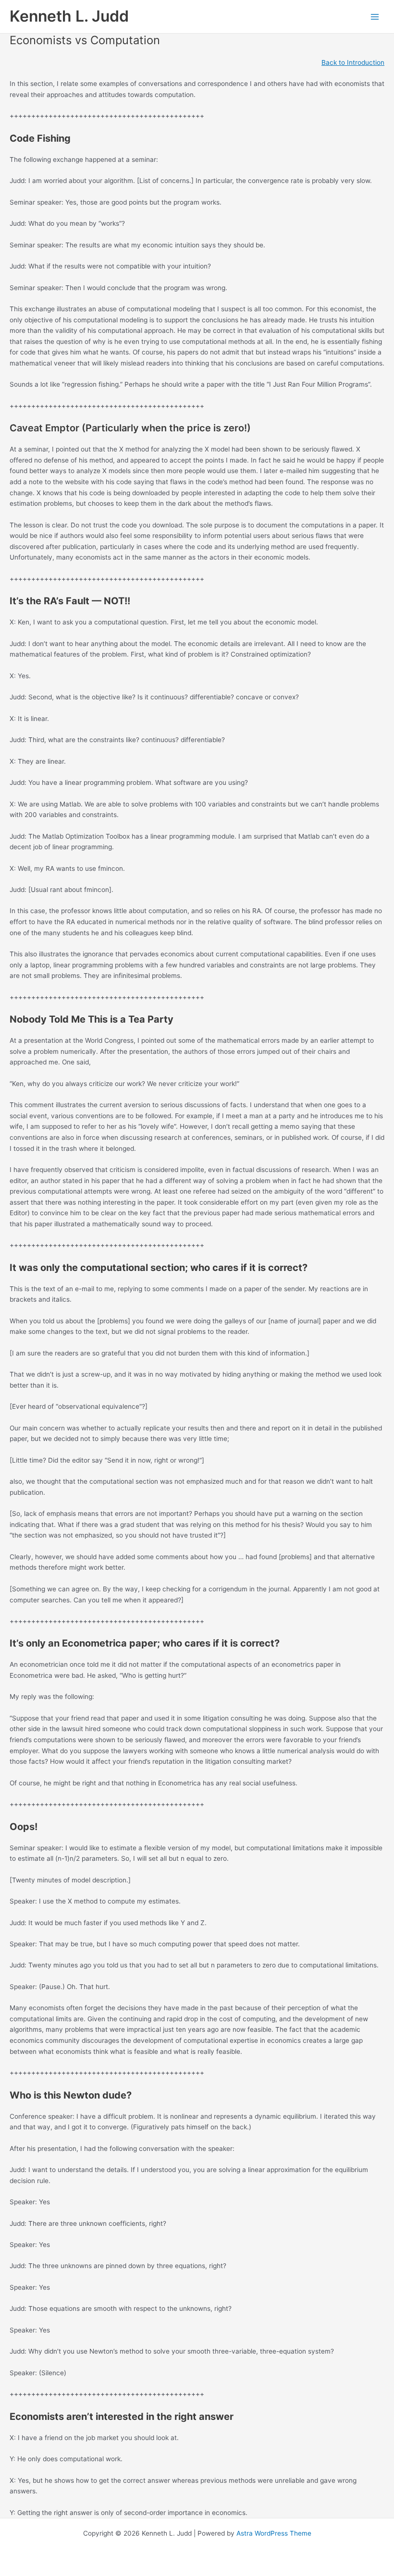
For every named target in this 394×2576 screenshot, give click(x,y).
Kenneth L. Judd (69, 16)
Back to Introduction (353, 62)
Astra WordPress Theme (274, 2533)
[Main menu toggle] (375, 17)
